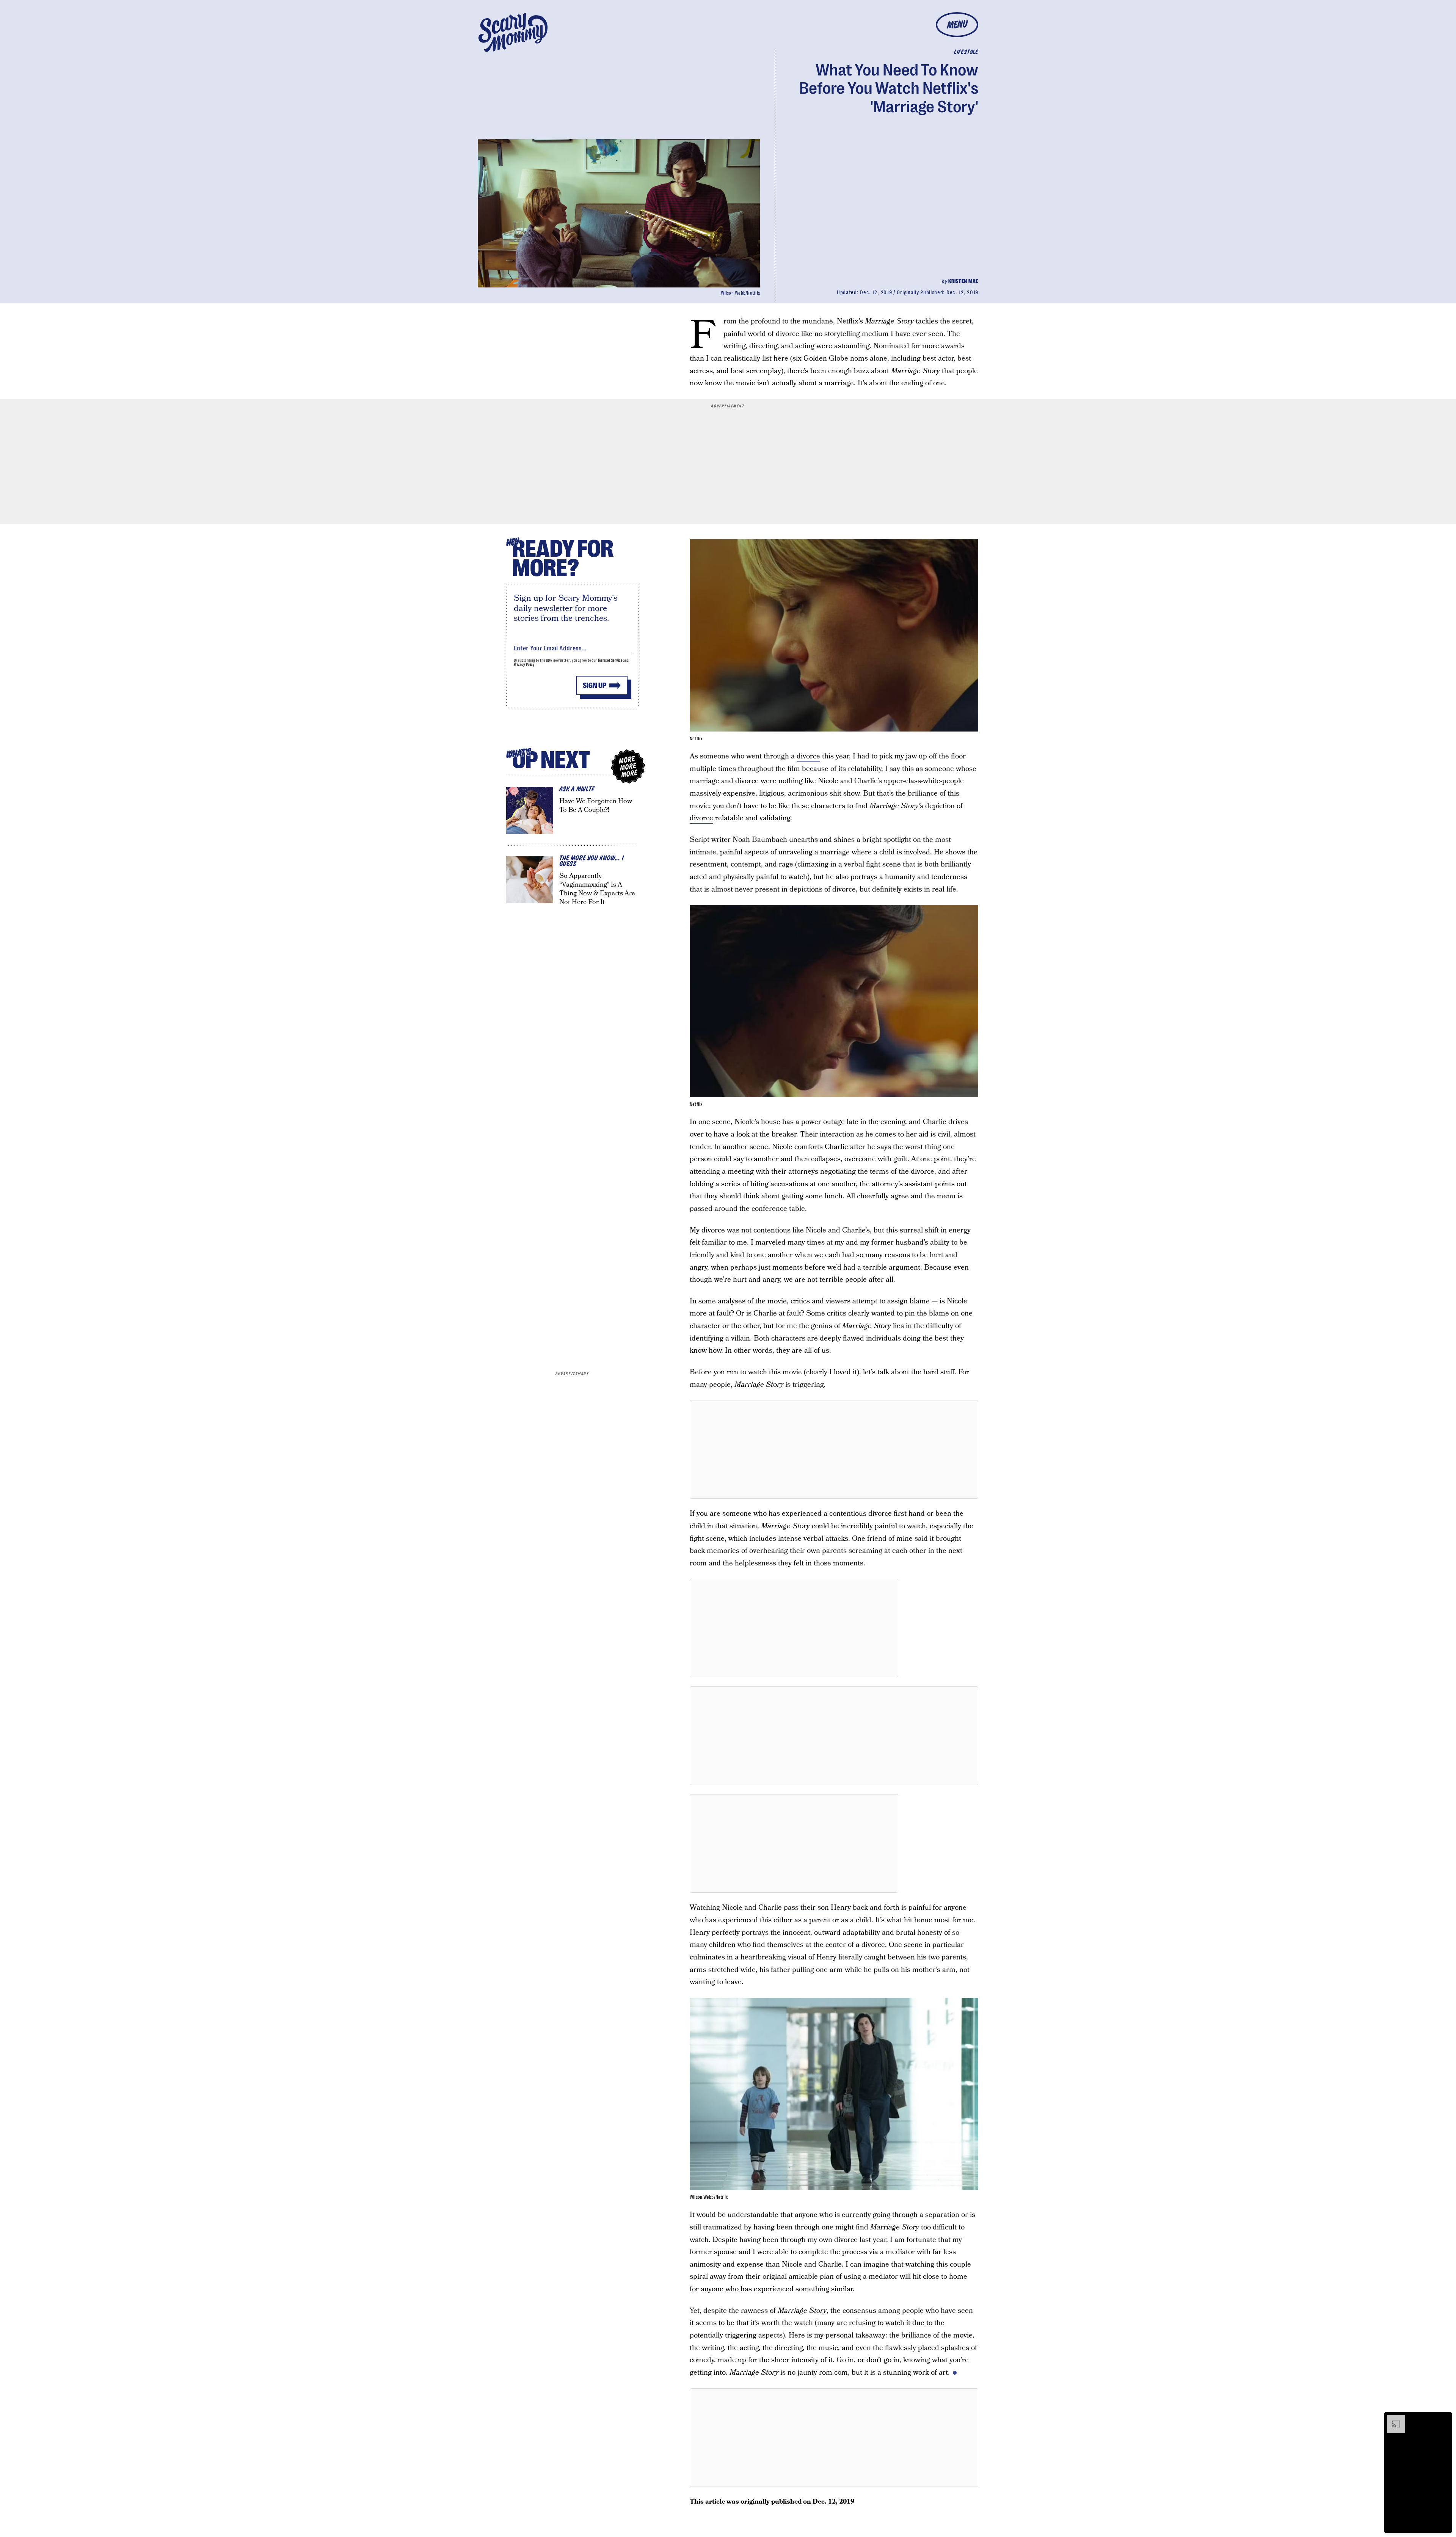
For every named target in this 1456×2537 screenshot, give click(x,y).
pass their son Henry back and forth (842, 1908)
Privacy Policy (524, 665)
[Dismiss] (1444, 2419)
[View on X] (834, 1449)
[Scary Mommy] (513, 32)
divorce (808, 756)
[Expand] (1392, 2419)
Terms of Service (610, 660)
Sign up (595, 685)
